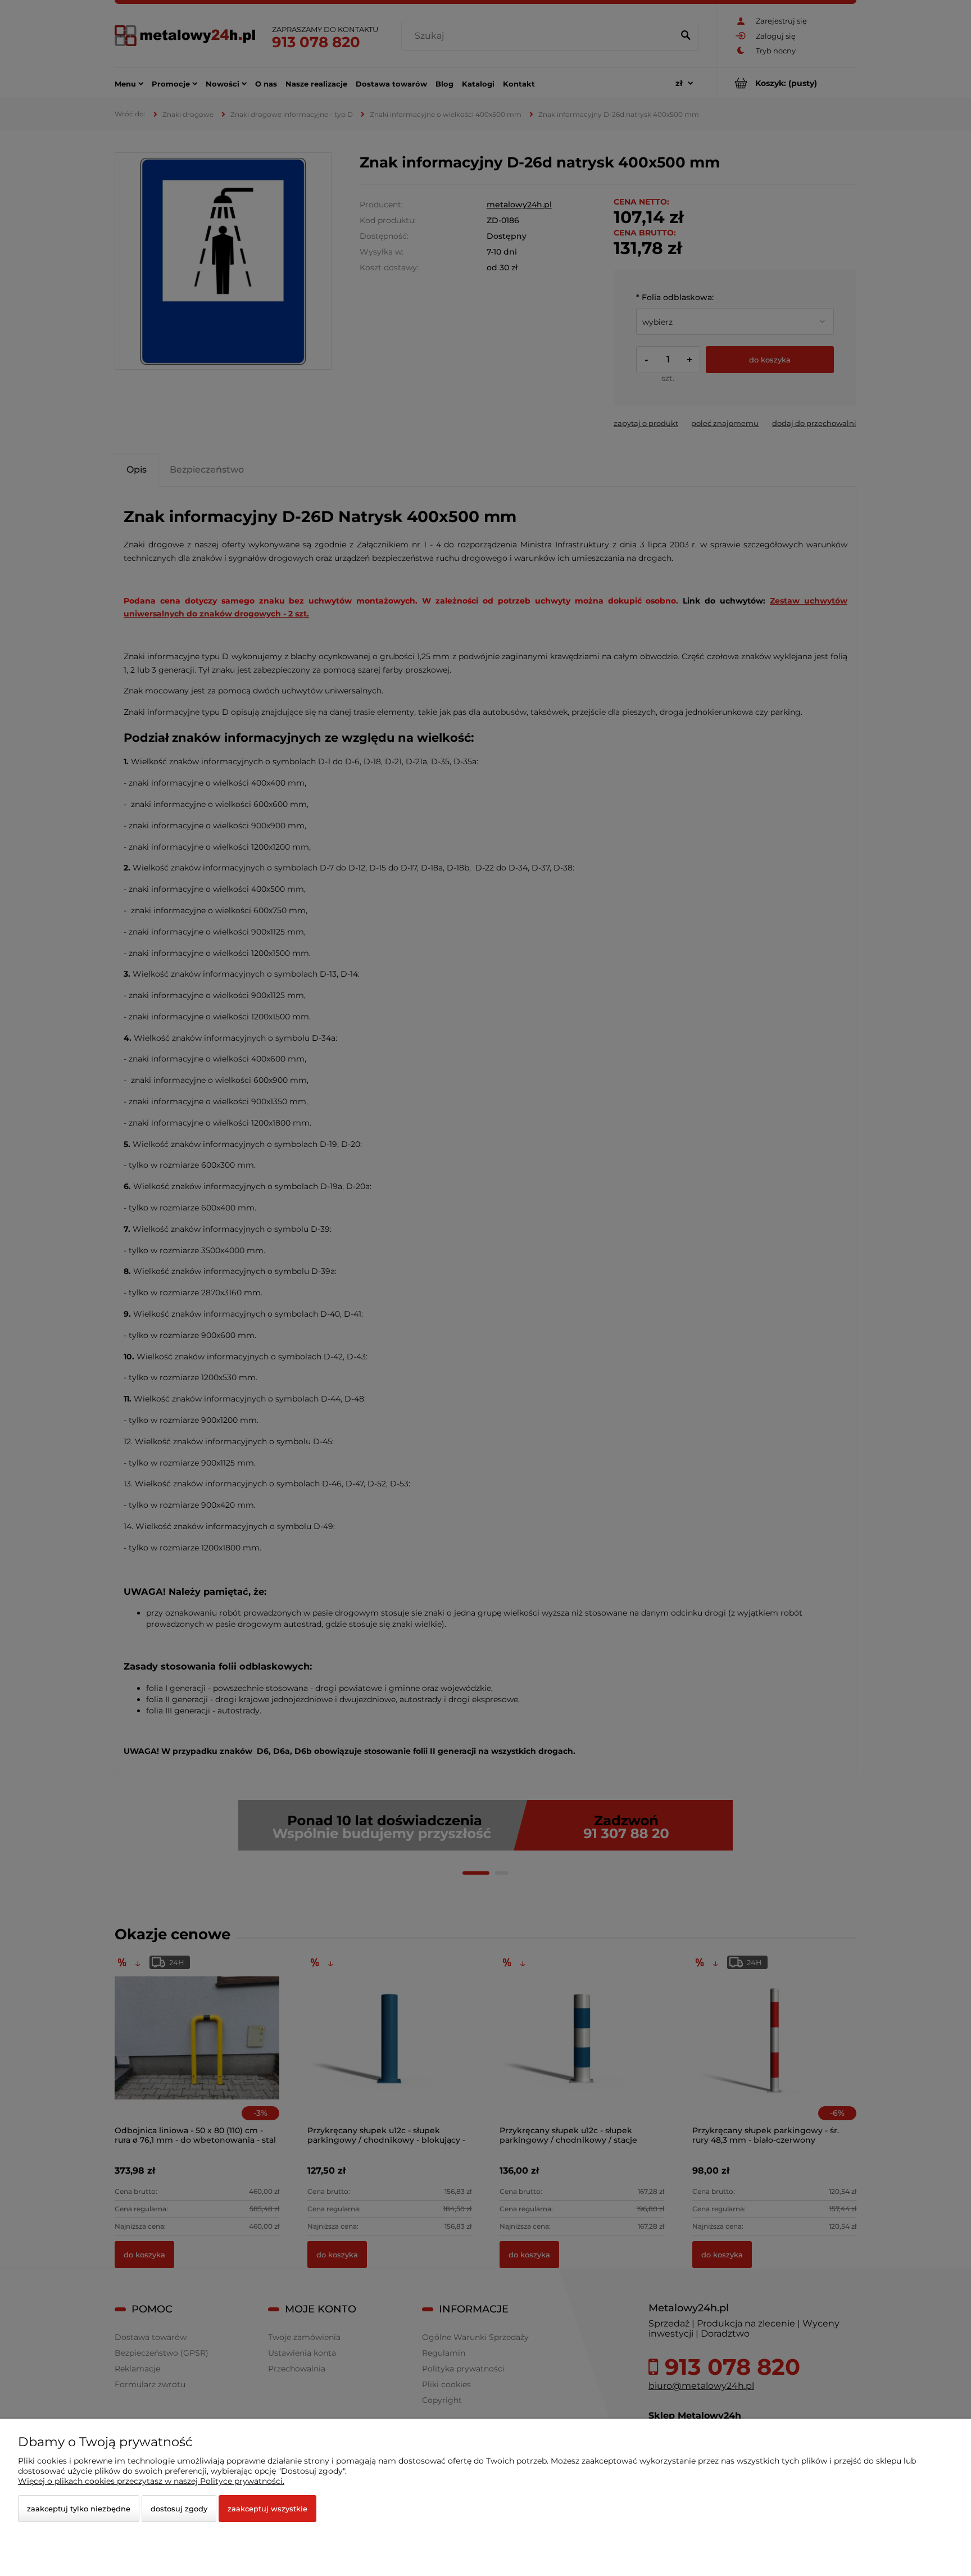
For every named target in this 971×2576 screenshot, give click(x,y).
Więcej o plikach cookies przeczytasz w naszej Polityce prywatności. (151, 2481)
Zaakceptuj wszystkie (267, 2509)
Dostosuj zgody (179, 2509)
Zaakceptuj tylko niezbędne (79, 2509)
